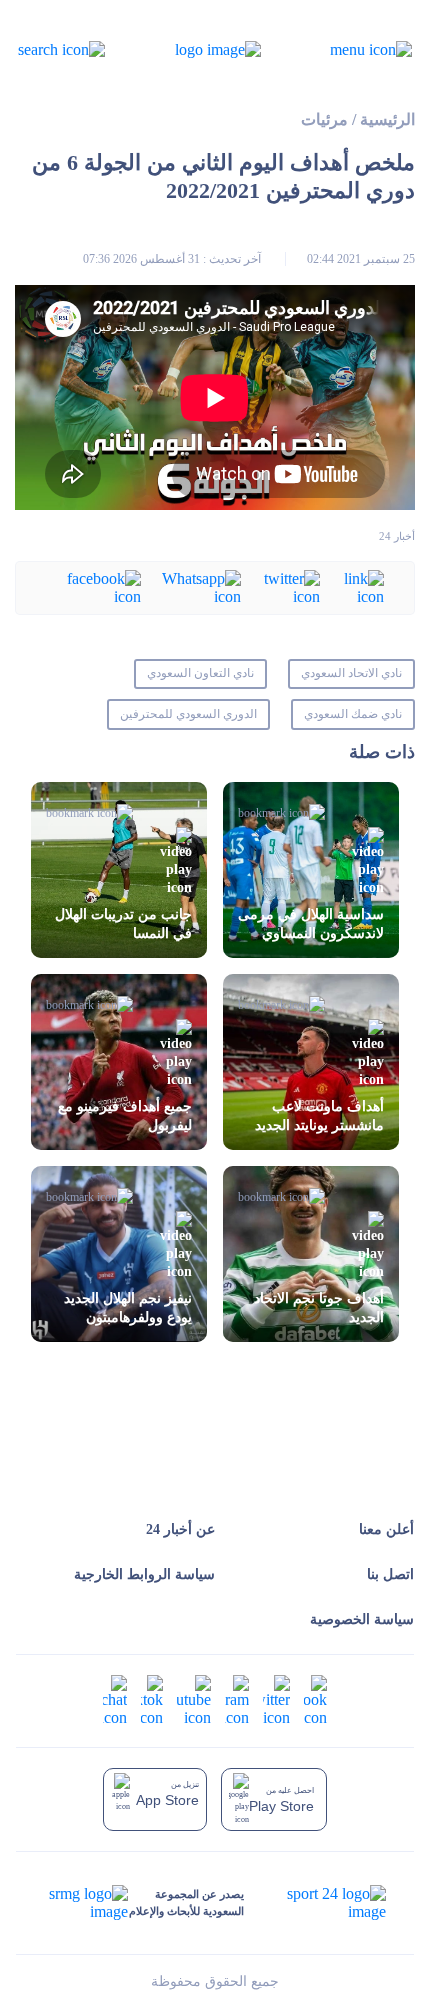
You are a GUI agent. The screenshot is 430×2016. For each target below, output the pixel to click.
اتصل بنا (390, 1574)
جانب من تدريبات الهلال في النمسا (123, 924)
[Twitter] (280, 586)
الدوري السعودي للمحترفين (188, 714)
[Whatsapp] (191, 586)
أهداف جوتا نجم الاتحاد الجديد (319, 1308)
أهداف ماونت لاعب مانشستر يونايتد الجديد (319, 1116)
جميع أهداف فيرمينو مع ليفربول (125, 1116)
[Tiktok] (152, 1699)
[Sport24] (315, 1903)
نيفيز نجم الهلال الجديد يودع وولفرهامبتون (128, 1308)
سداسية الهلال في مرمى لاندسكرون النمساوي (311, 924)
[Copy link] (352, 586)
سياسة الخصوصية (362, 1619)
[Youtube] (194, 1699)
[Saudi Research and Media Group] (86, 1903)
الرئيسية (387, 119)
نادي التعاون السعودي (200, 673)
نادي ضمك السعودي (353, 714)
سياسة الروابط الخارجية (144, 1574)
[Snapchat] (115, 1699)
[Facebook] (93, 586)
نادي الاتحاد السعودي (351, 673)
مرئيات (324, 119)
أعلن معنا (386, 1529)
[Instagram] (237, 1699)
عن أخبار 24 (180, 1529)
